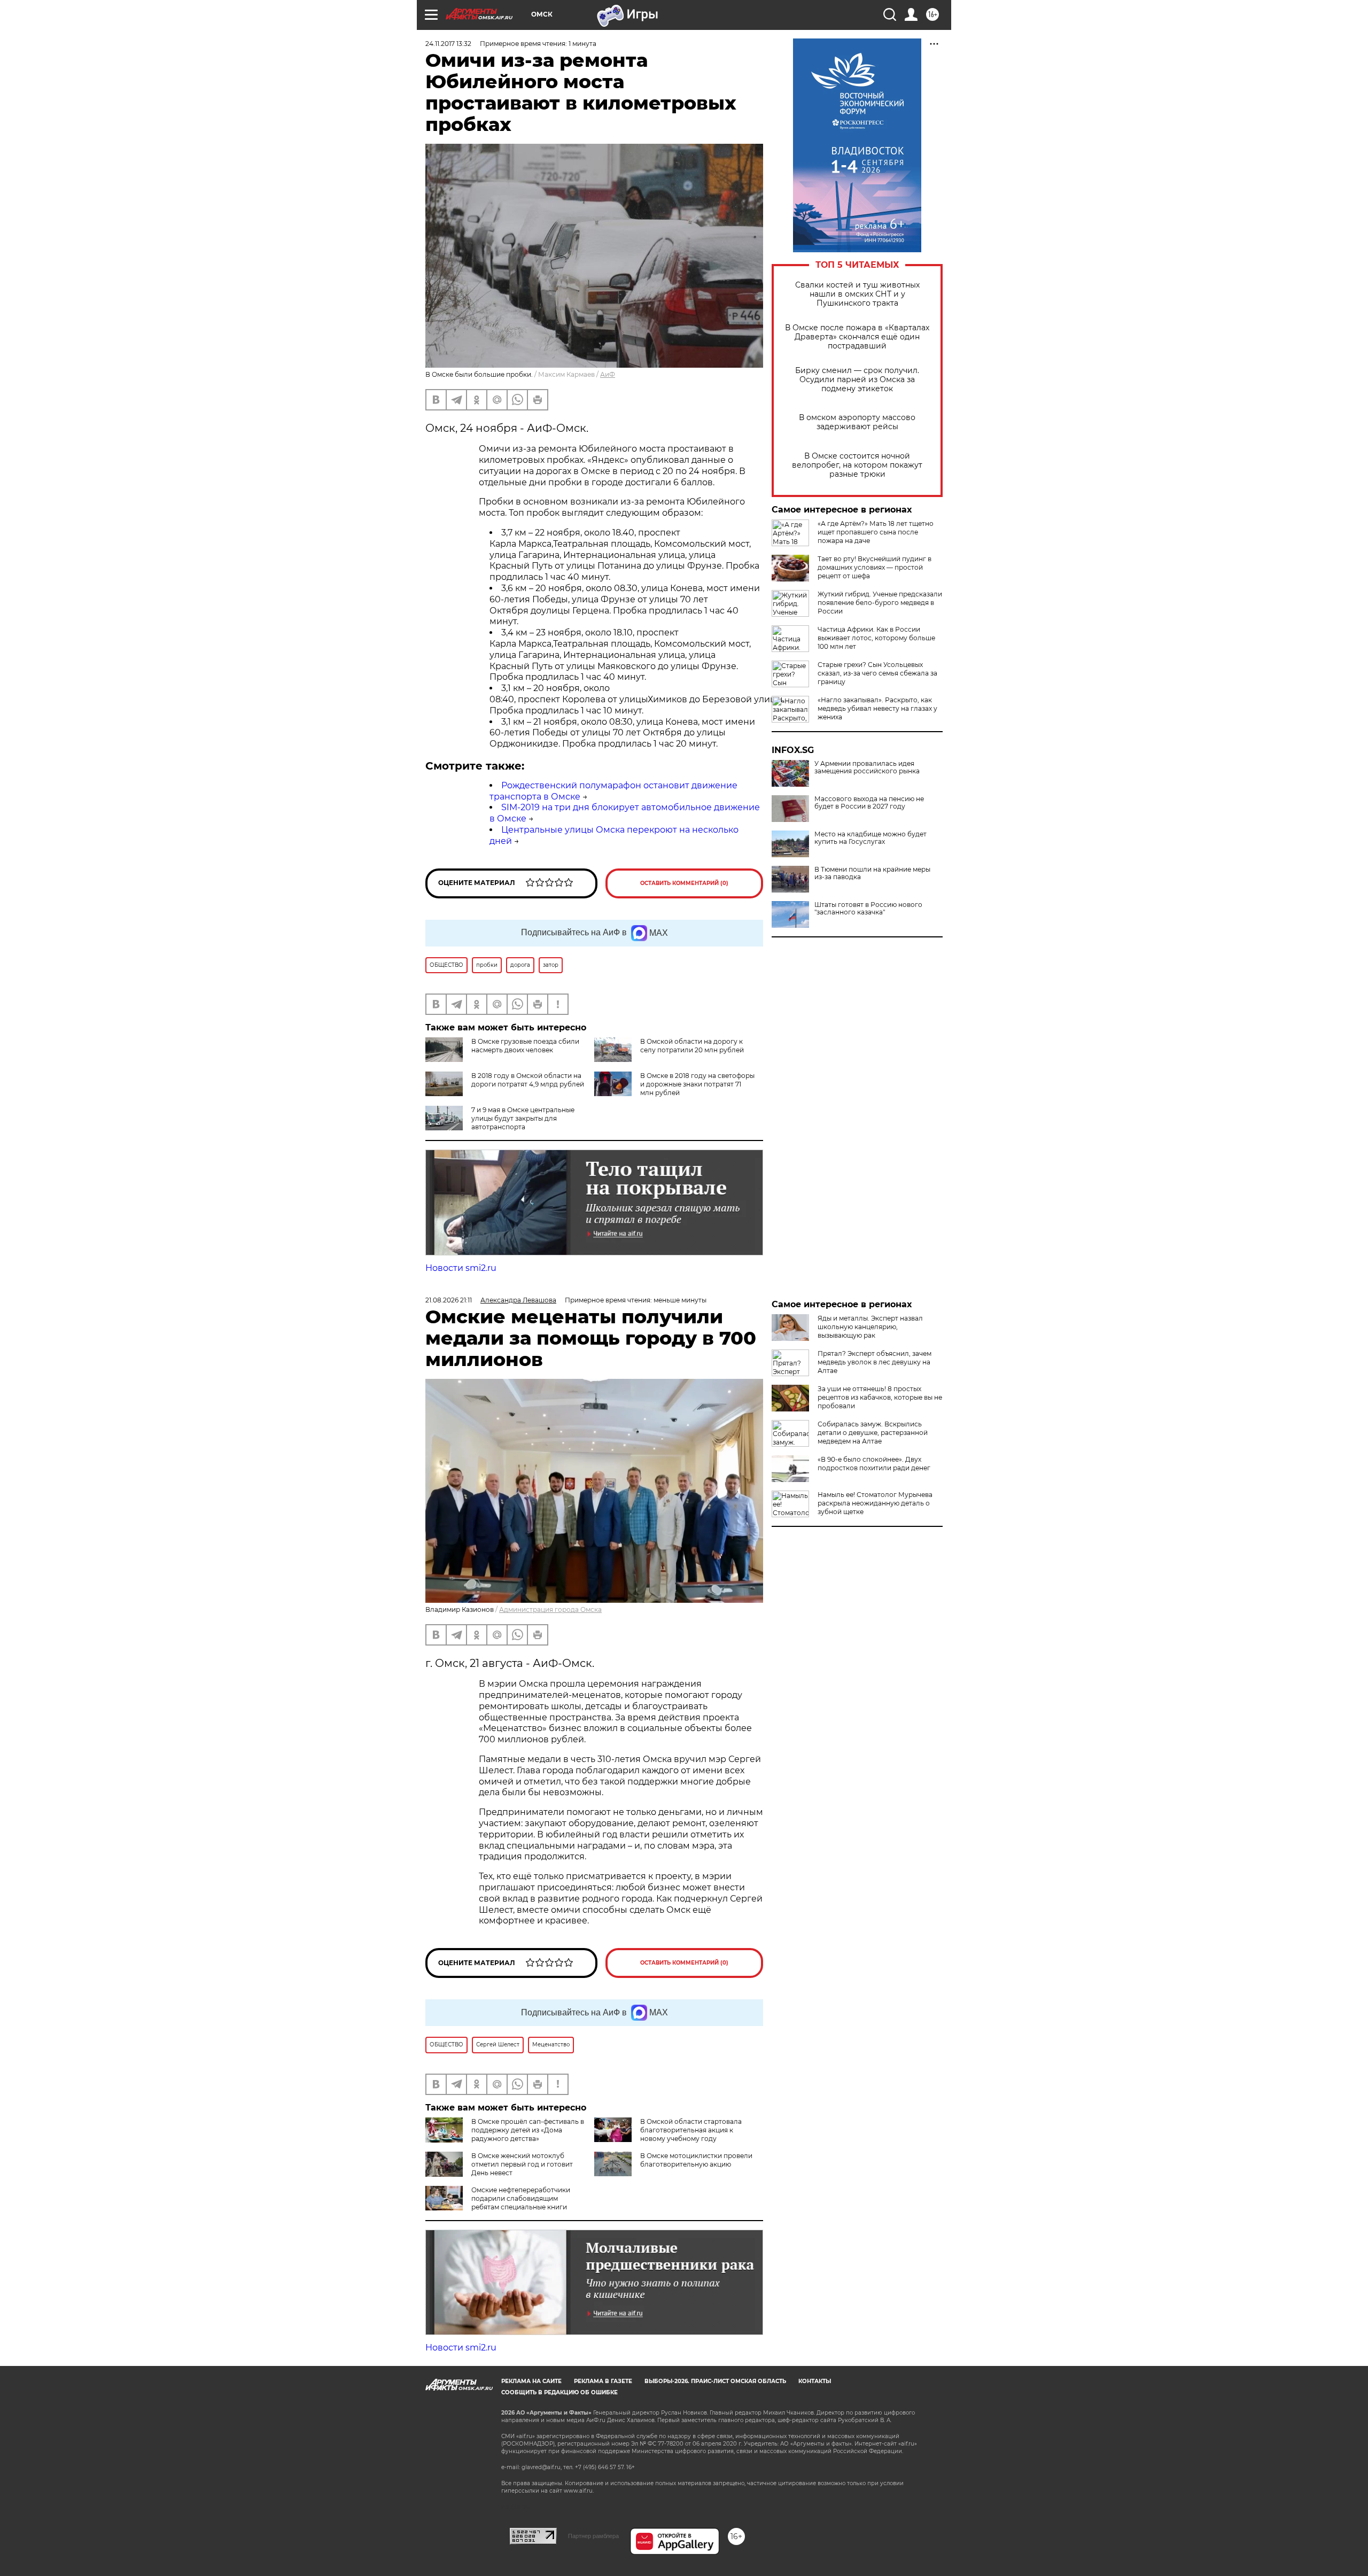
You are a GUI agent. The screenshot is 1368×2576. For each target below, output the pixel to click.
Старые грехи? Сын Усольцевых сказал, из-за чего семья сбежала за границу (877, 673)
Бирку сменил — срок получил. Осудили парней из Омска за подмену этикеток (857, 380)
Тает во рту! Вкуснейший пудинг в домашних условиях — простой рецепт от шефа (875, 567)
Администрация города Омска (550, 1609)
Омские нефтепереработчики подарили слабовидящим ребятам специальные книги (521, 2198)
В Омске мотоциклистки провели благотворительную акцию (696, 2160)
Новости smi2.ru (461, 1268)
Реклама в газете (603, 2381)
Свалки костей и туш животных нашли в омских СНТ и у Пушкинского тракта (857, 294)
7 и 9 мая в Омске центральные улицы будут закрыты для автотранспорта (523, 1118)
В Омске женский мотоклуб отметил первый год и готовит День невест (522, 2164)
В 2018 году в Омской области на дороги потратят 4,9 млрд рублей (528, 1080)
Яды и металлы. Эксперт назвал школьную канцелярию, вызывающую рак (870, 1327)
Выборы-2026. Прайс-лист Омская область (715, 2381)
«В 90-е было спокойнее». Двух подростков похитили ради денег (874, 1464)
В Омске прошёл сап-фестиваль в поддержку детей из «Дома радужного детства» (528, 2130)
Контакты (815, 2381)
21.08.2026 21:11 (449, 1300)
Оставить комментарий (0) (684, 883)
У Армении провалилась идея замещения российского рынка (867, 767)
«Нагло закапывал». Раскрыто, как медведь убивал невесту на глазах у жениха (877, 708)
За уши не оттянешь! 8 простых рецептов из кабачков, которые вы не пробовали (880, 1397)
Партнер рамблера (593, 2536)
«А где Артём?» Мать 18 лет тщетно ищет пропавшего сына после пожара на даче (876, 532)
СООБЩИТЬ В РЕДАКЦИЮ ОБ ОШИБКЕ (559, 2392)
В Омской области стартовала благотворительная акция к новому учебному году (691, 2130)
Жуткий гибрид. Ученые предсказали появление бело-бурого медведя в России (880, 603)
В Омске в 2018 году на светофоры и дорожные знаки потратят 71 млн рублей (697, 1084)
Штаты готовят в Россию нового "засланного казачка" (868, 909)
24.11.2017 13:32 (448, 44)
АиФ (608, 374)
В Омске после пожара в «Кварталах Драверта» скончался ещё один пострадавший (857, 337)
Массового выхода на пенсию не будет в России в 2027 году (869, 803)
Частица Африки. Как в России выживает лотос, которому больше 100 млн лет (876, 638)
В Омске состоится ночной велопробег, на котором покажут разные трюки (857, 465)
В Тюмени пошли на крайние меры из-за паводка (872, 873)
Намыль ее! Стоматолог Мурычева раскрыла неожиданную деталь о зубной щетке (875, 1503)
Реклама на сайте (531, 2381)
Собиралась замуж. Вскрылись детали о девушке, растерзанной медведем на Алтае (873, 1433)
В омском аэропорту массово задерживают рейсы (857, 422)
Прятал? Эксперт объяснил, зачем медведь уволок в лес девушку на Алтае (875, 1362)
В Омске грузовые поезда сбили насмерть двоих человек (525, 1046)
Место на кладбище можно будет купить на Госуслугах (870, 838)
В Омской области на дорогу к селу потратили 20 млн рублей (692, 1046)
